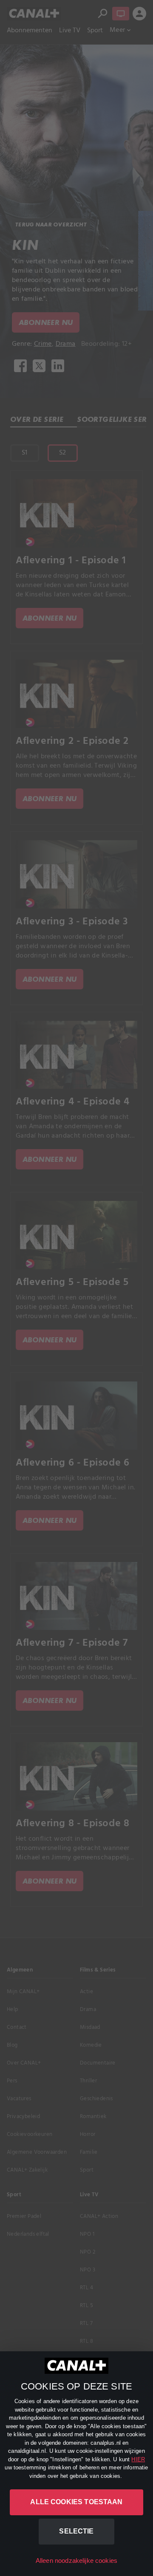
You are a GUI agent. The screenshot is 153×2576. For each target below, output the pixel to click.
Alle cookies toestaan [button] (76, 2502)
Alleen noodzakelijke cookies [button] (76, 2560)
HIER (138, 2459)
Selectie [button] (76, 2531)
